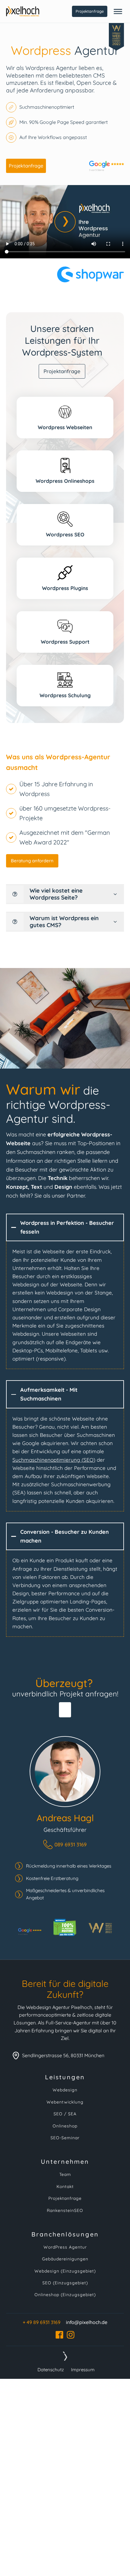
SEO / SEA (65, 2114)
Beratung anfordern (32, 861)
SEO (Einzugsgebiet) (65, 2283)
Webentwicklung (65, 2102)
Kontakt (65, 2187)
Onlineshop (65, 2126)
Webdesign (65, 2090)
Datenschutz (51, 2370)
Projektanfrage (90, 11)
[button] (65, 1844)
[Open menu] (118, 12)
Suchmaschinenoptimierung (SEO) (54, 1460)
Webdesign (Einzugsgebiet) (65, 2271)
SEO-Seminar (65, 2138)
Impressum (83, 2370)
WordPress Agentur (65, 2247)
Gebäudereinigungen (65, 2259)
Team (65, 2175)
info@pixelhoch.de (87, 2322)
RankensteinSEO (65, 2211)
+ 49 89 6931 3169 (42, 2322)
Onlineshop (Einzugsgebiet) (65, 2295)
